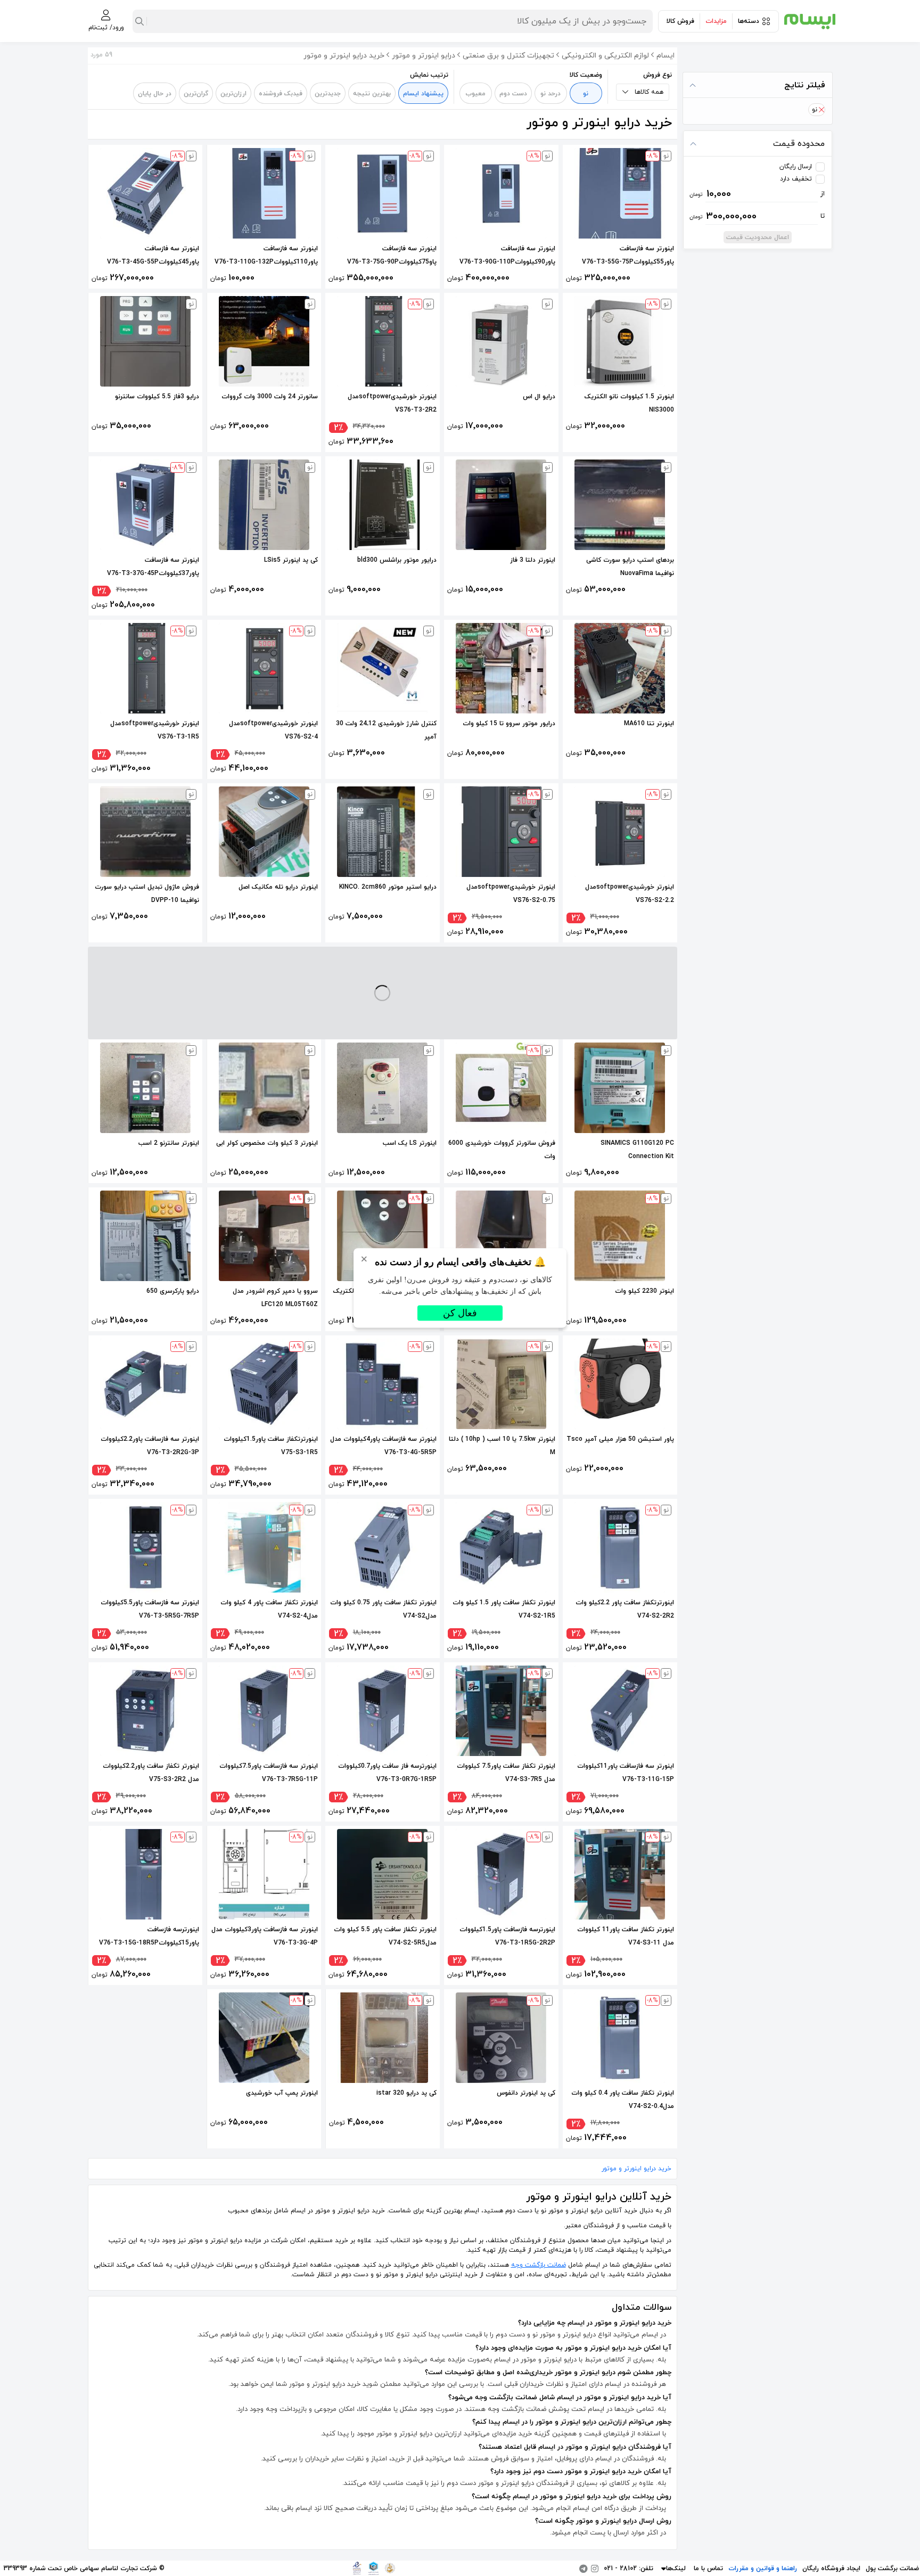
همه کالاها (649, 92)
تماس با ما (708, 2569)
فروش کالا (680, 21)
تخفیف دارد (796, 179)
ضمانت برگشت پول (892, 2569)
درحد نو (551, 94)
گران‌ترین (196, 94)
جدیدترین (328, 94)
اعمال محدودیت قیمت (758, 237)
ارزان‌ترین (233, 94)
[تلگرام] (584, 2569)
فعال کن (460, 1313)
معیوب (475, 94)
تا (757, 216)
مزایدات (716, 21)
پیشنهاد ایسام (423, 94)
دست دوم (513, 94)
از (757, 194)
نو (586, 94)
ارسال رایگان (796, 167)
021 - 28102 (620, 2569)
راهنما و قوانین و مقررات (763, 2569)
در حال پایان (155, 94)
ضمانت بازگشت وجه (539, 2265)
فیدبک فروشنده (281, 94)
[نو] (821, 110)
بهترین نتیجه (372, 94)
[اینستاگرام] (595, 2569)
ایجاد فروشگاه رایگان (831, 2569)
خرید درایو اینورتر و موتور (636, 2169)
